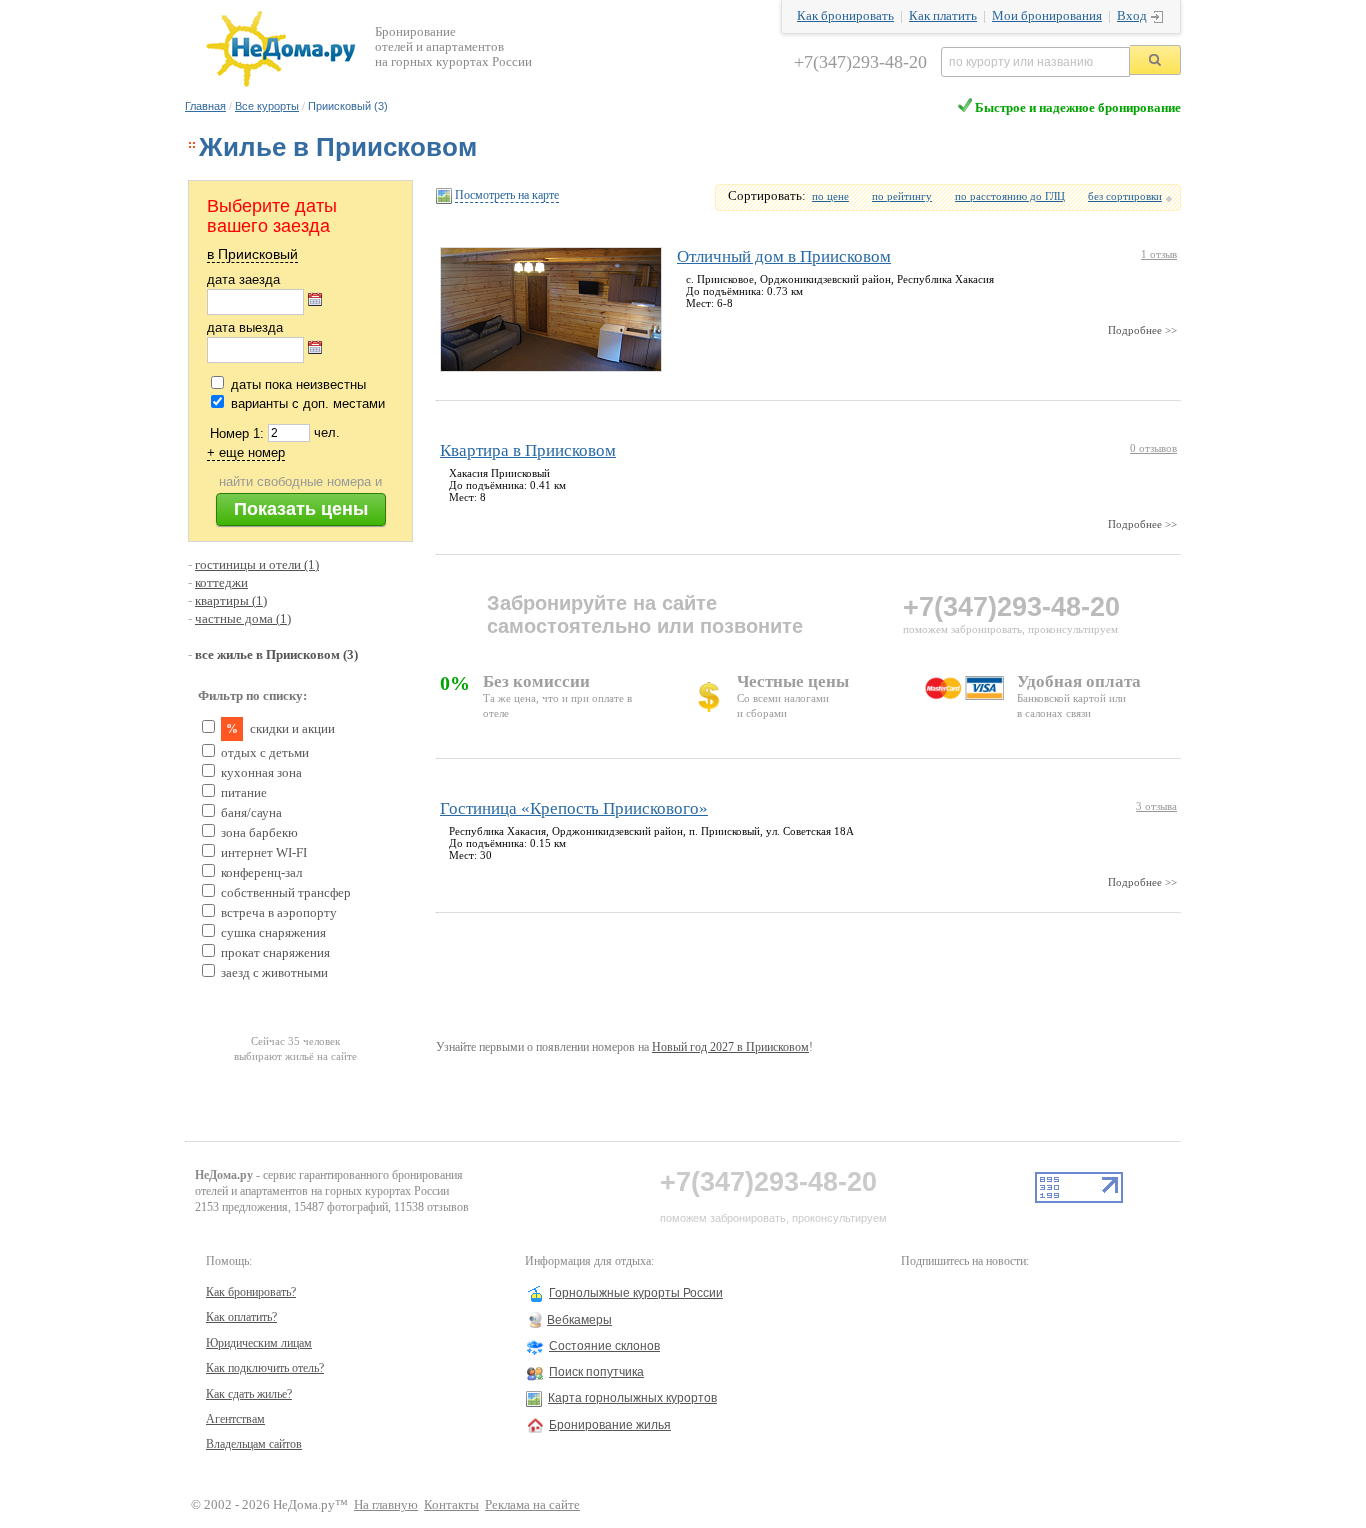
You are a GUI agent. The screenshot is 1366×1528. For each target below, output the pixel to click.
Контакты (451, 1505)
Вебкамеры (579, 1320)
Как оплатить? (241, 1317)
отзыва (1156, 806)
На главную (386, 1505)
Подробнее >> (1142, 330)
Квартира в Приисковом (528, 450)
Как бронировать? (251, 1292)
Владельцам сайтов (254, 1444)
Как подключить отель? (265, 1368)
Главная (205, 106)
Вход (1132, 16)
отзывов (1153, 448)
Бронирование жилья (610, 1425)
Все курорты (267, 106)
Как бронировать (845, 16)
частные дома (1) (243, 619)
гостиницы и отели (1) (257, 565)
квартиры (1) (231, 601)
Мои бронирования (1047, 16)
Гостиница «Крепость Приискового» (574, 808)
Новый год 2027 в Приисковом (730, 1047)
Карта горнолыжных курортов (632, 1398)
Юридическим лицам (259, 1343)
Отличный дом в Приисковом (784, 256)
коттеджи (221, 583)
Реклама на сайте (532, 1505)
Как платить (943, 16)
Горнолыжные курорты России (636, 1293)
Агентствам (235, 1419)
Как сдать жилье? (249, 1394)
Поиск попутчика (596, 1372)
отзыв (1159, 254)
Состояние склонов (604, 1346)
